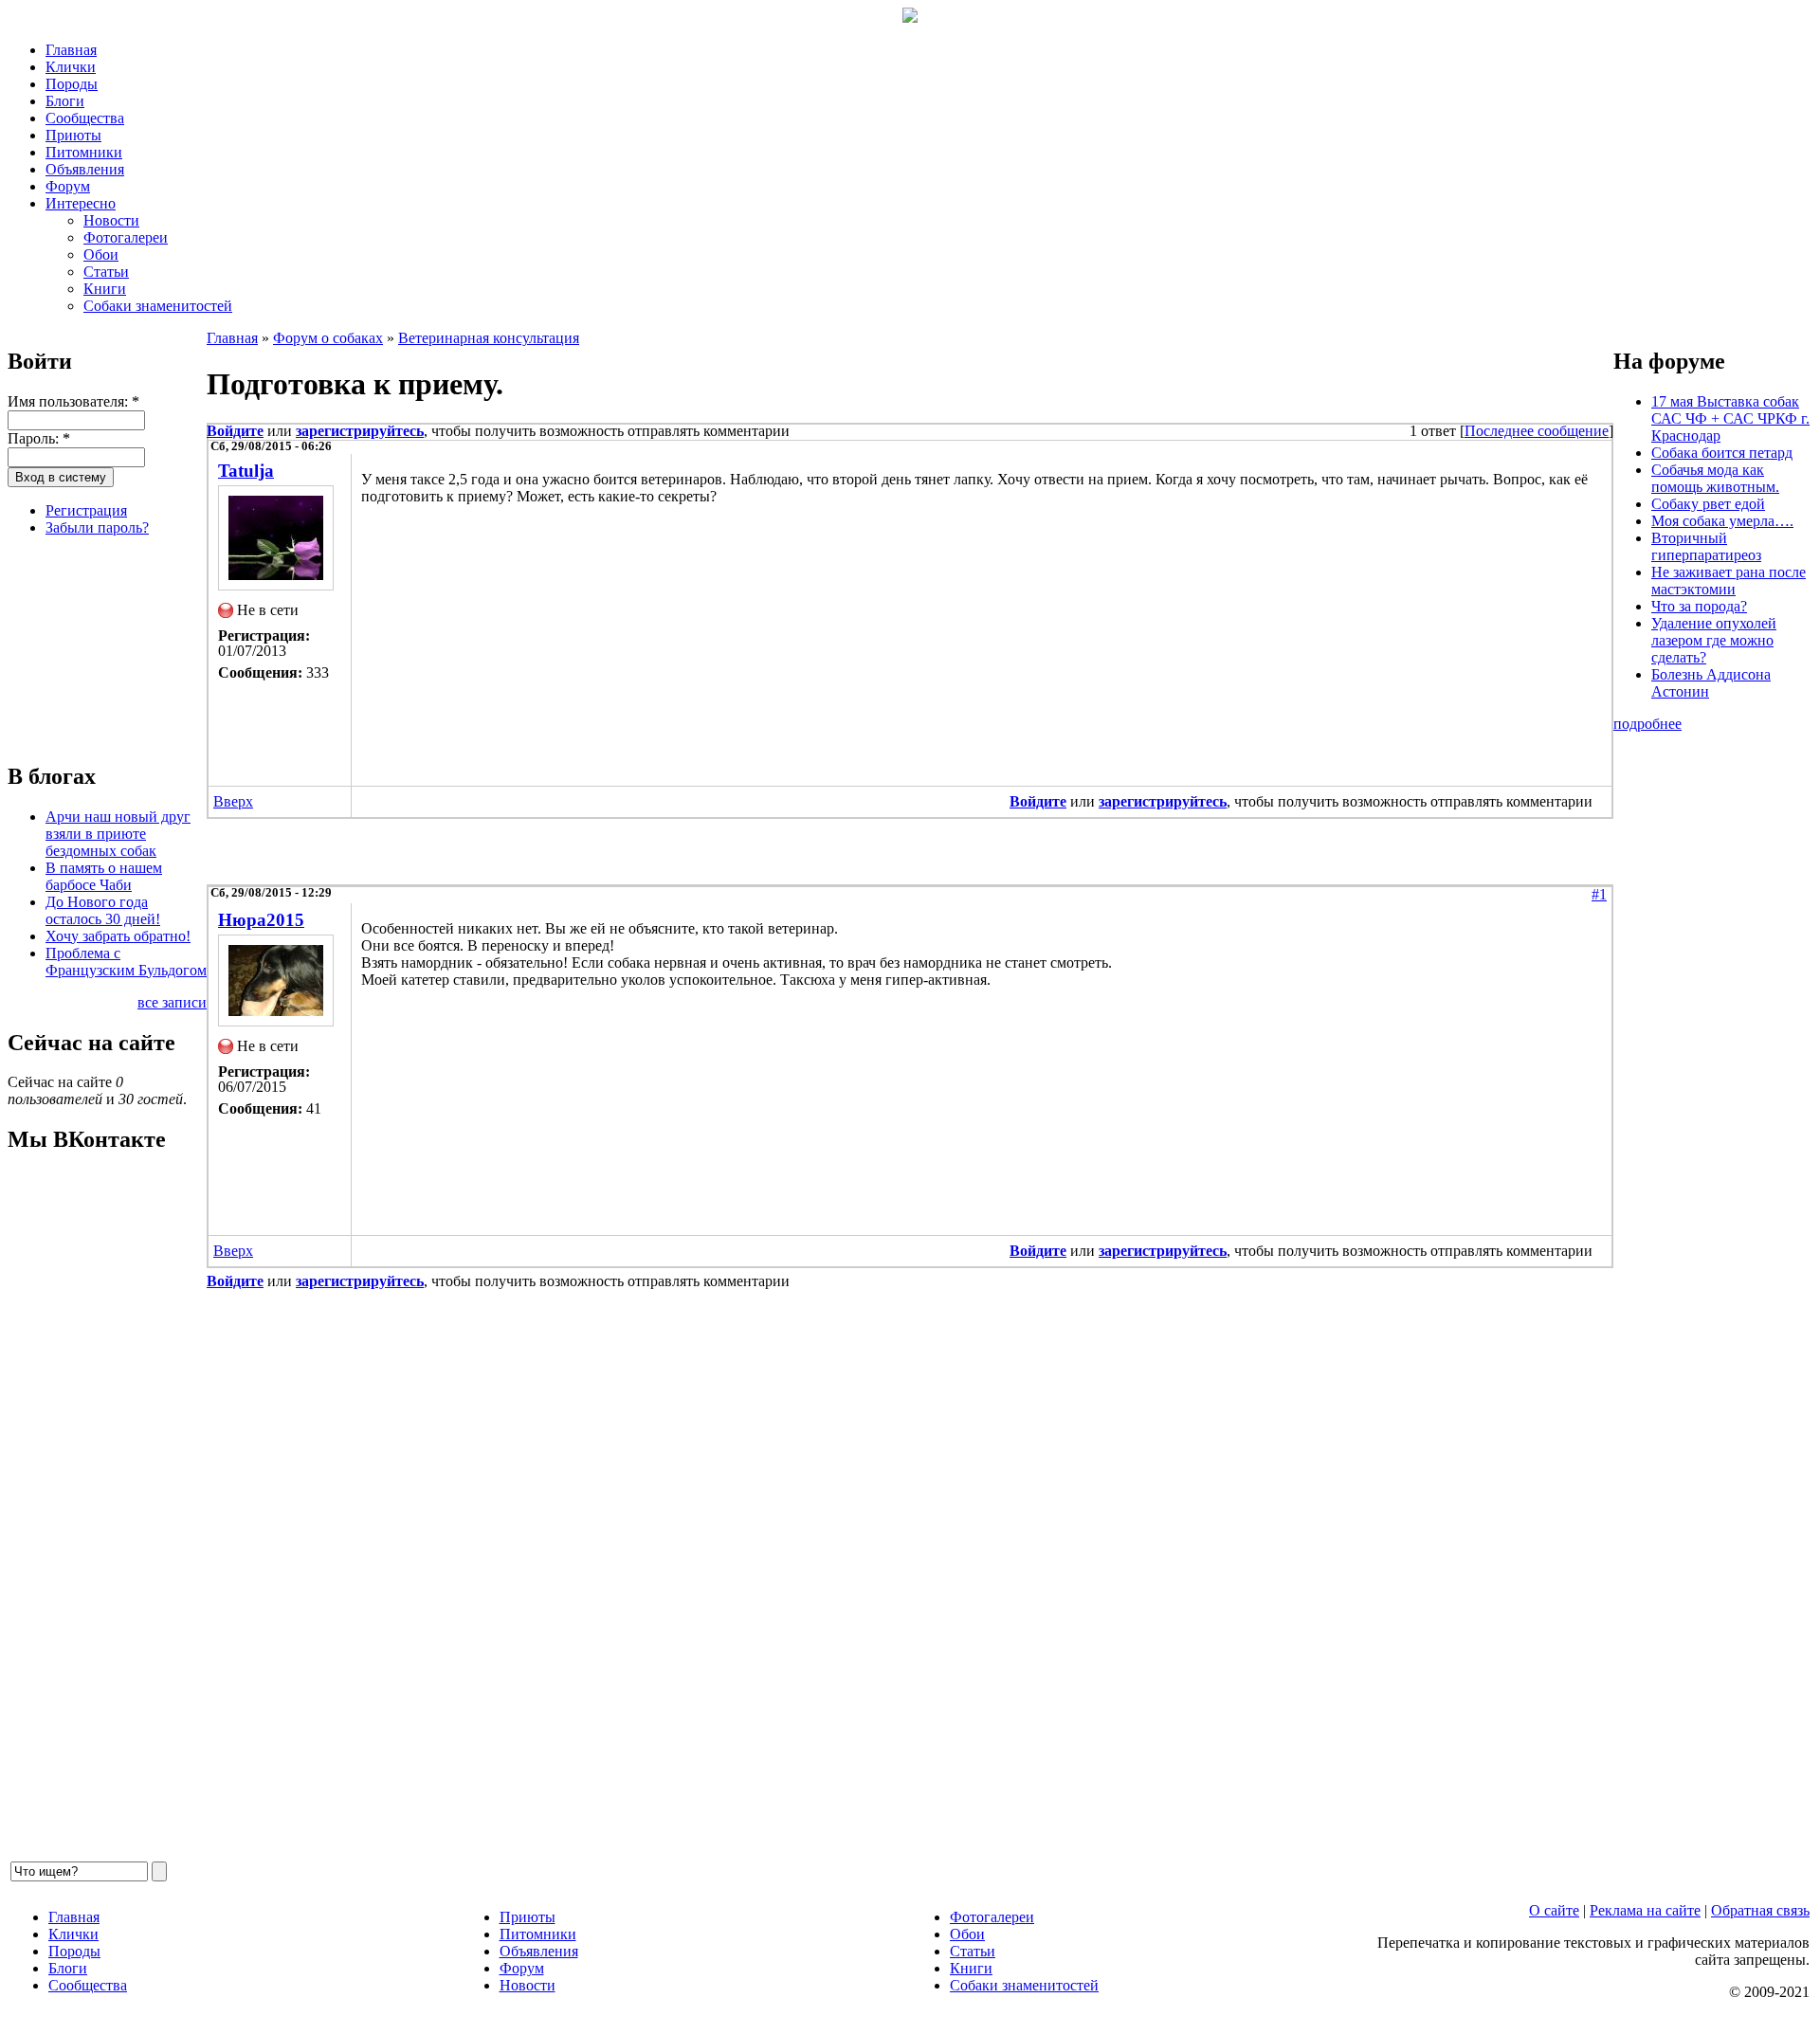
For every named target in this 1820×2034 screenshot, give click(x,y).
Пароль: (39, 438)
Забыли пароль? (97, 527)
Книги (105, 289)
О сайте (1554, 1910)
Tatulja (246, 471)
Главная (71, 50)
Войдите (235, 431)
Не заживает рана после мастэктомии (1729, 581)
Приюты (73, 135)
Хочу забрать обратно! (118, 936)
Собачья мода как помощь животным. (1715, 478)
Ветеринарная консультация (489, 338)
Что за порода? (1699, 606)
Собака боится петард (1722, 453)
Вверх (233, 801)
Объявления (85, 169)
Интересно (81, 203)
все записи (172, 1002)
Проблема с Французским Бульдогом (126, 962)
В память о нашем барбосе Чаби (104, 876)
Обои (101, 254)
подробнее (1647, 724)
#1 (1599, 894)
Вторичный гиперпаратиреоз (1706, 546)
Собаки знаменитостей (158, 306)
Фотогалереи (126, 237)
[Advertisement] (102, 646)
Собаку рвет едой (1708, 504)
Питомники (84, 152)
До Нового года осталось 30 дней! (103, 910)
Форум (68, 186)
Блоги (65, 101)
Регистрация (86, 510)
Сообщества (85, 118)
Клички (71, 67)
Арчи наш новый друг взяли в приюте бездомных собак (118, 834)
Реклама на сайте (1645, 1910)
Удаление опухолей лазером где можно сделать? (1714, 640)
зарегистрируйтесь (360, 431)
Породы (72, 84)
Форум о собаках (328, 338)
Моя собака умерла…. (1722, 521)
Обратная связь (1760, 1910)
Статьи (106, 272)
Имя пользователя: (73, 401)
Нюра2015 (261, 920)
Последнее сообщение (1537, 431)
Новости (111, 220)
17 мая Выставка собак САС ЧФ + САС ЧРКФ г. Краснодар (1730, 418)
